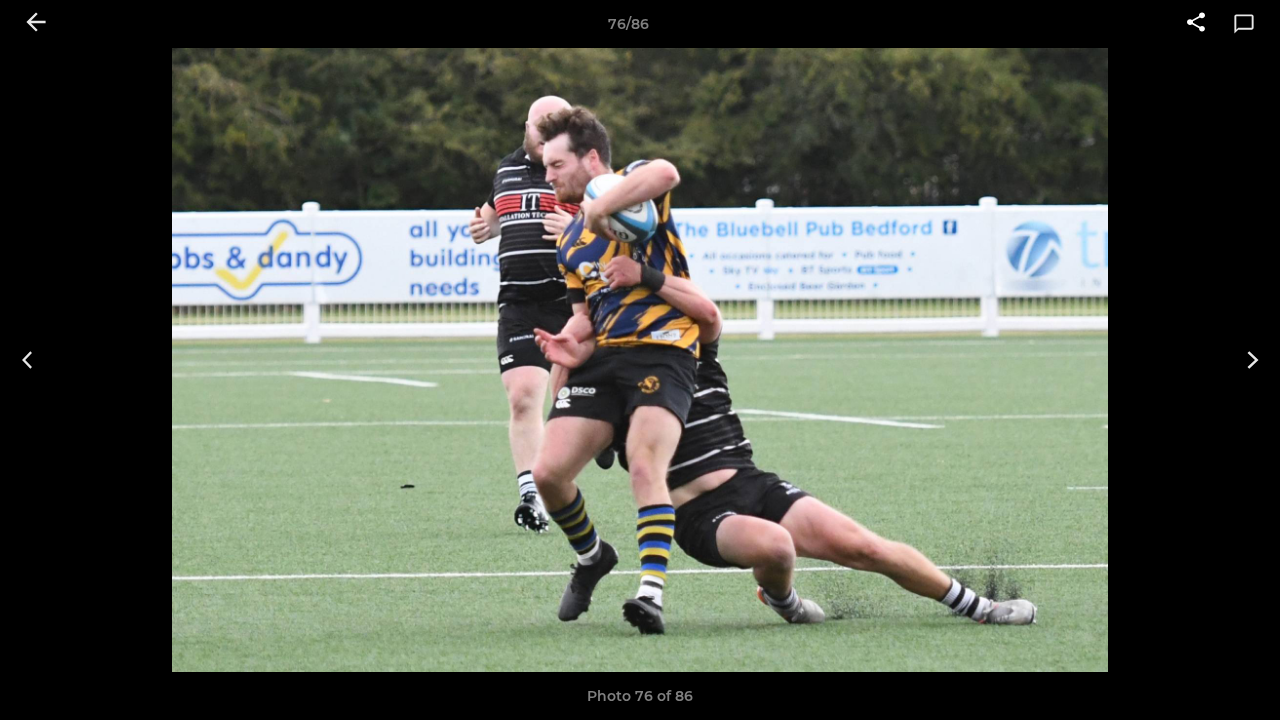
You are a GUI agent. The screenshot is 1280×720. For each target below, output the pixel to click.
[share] (1196, 24)
